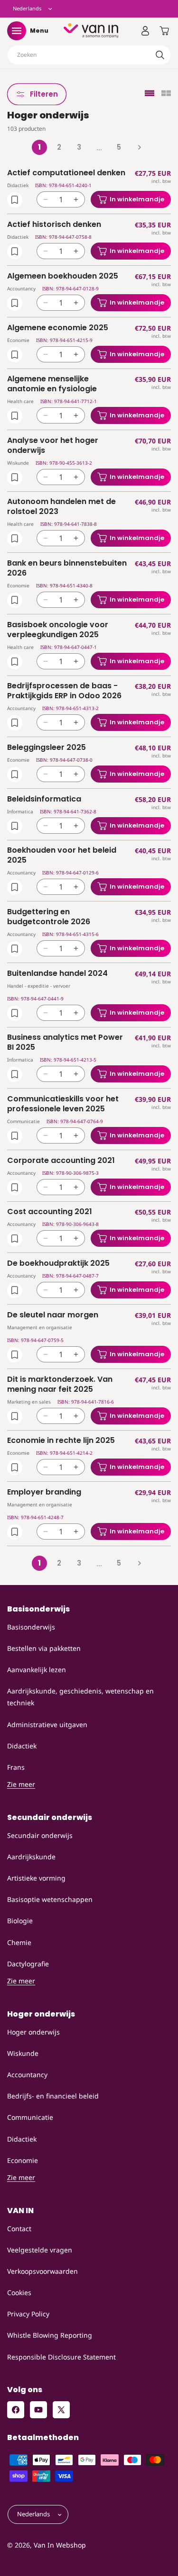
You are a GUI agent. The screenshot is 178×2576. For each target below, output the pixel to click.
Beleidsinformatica (44, 799)
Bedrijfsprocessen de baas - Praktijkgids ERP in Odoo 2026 (64, 691)
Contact (19, 2229)
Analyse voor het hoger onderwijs (53, 446)
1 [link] (39, 147)
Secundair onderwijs (40, 1835)
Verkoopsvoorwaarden (42, 2271)
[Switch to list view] (150, 94)
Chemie (19, 1942)
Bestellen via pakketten (44, 1648)
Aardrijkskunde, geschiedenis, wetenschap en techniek (80, 1697)
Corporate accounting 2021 (61, 1161)
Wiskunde (23, 2053)
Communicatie (30, 2117)
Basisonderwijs (31, 1627)
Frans (16, 1767)
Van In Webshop (60, 2545)
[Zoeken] (160, 55)
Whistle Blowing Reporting (50, 2335)
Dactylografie (28, 1964)
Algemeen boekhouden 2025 (63, 276)
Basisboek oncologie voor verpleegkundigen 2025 (58, 630)
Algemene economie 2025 (58, 328)
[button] (17, 31)
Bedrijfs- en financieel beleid (53, 2096)
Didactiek (22, 1746)
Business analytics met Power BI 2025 (65, 1043)
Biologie (20, 1921)
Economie (23, 2160)
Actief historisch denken (54, 225)
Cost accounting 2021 (50, 1212)
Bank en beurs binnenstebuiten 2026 (67, 568)
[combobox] (89, 55)
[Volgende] (139, 147)
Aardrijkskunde (31, 1857)
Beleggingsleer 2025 (47, 748)
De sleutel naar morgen (53, 1315)
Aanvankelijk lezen (37, 1670)
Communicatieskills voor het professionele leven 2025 (63, 1104)
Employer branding (44, 1492)
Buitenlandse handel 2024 (57, 974)
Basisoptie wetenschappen (50, 1899)
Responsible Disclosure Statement (61, 2357)
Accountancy (27, 2075)
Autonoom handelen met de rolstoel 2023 (61, 507)
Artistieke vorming (36, 1878)
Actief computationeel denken (66, 173)
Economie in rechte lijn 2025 (61, 1441)
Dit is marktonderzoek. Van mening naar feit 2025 (60, 1385)
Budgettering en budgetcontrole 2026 (49, 917)
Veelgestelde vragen (40, 2250)
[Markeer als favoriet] (15, 200)
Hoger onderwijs (33, 2032)
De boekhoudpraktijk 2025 (58, 1264)
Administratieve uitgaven (47, 1725)
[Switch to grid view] (166, 94)
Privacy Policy (28, 2314)
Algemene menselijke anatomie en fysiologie (52, 384)
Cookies (19, 2292)
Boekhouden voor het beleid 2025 (62, 856)
